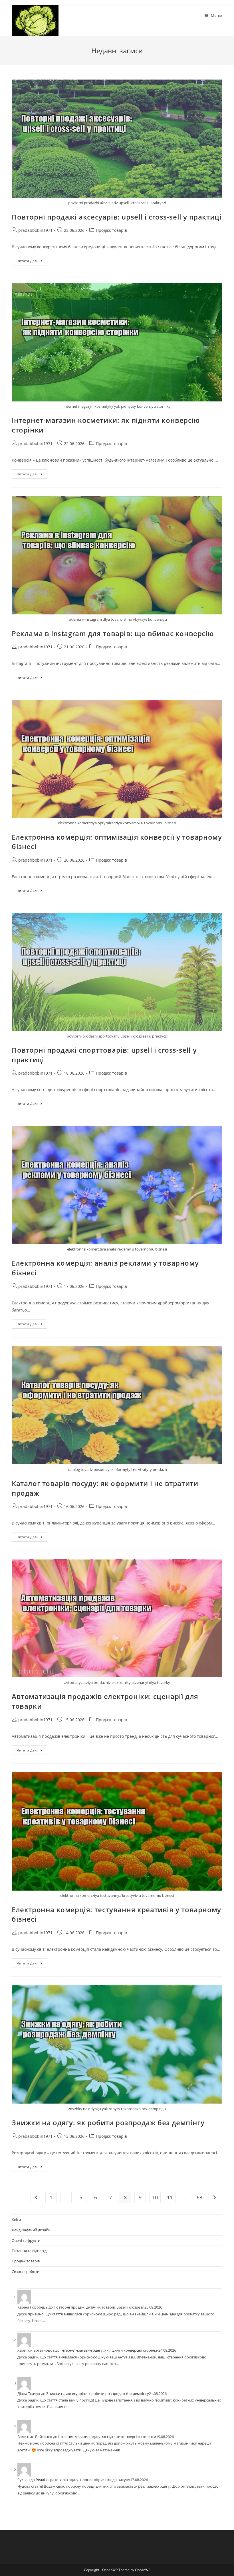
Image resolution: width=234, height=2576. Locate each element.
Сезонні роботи (26, 2271)
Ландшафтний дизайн (31, 2230)
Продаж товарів (111, 230)
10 (155, 2197)
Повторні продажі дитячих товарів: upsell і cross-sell (99, 2307)
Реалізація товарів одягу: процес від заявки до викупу (83, 2480)
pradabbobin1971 (35, 230)
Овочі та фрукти (26, 2240)
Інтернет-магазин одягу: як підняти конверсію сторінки (109, 2350)
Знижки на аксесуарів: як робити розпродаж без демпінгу (98, 2394)
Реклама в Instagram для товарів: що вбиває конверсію (113, 633)
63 (199, 2197)
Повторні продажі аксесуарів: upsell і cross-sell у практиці (117, 217)
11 (170, 2197)
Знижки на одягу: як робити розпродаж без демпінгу (108, 2123)
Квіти (16, 2220)
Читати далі (32, 262)
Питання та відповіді (30, 2251)
